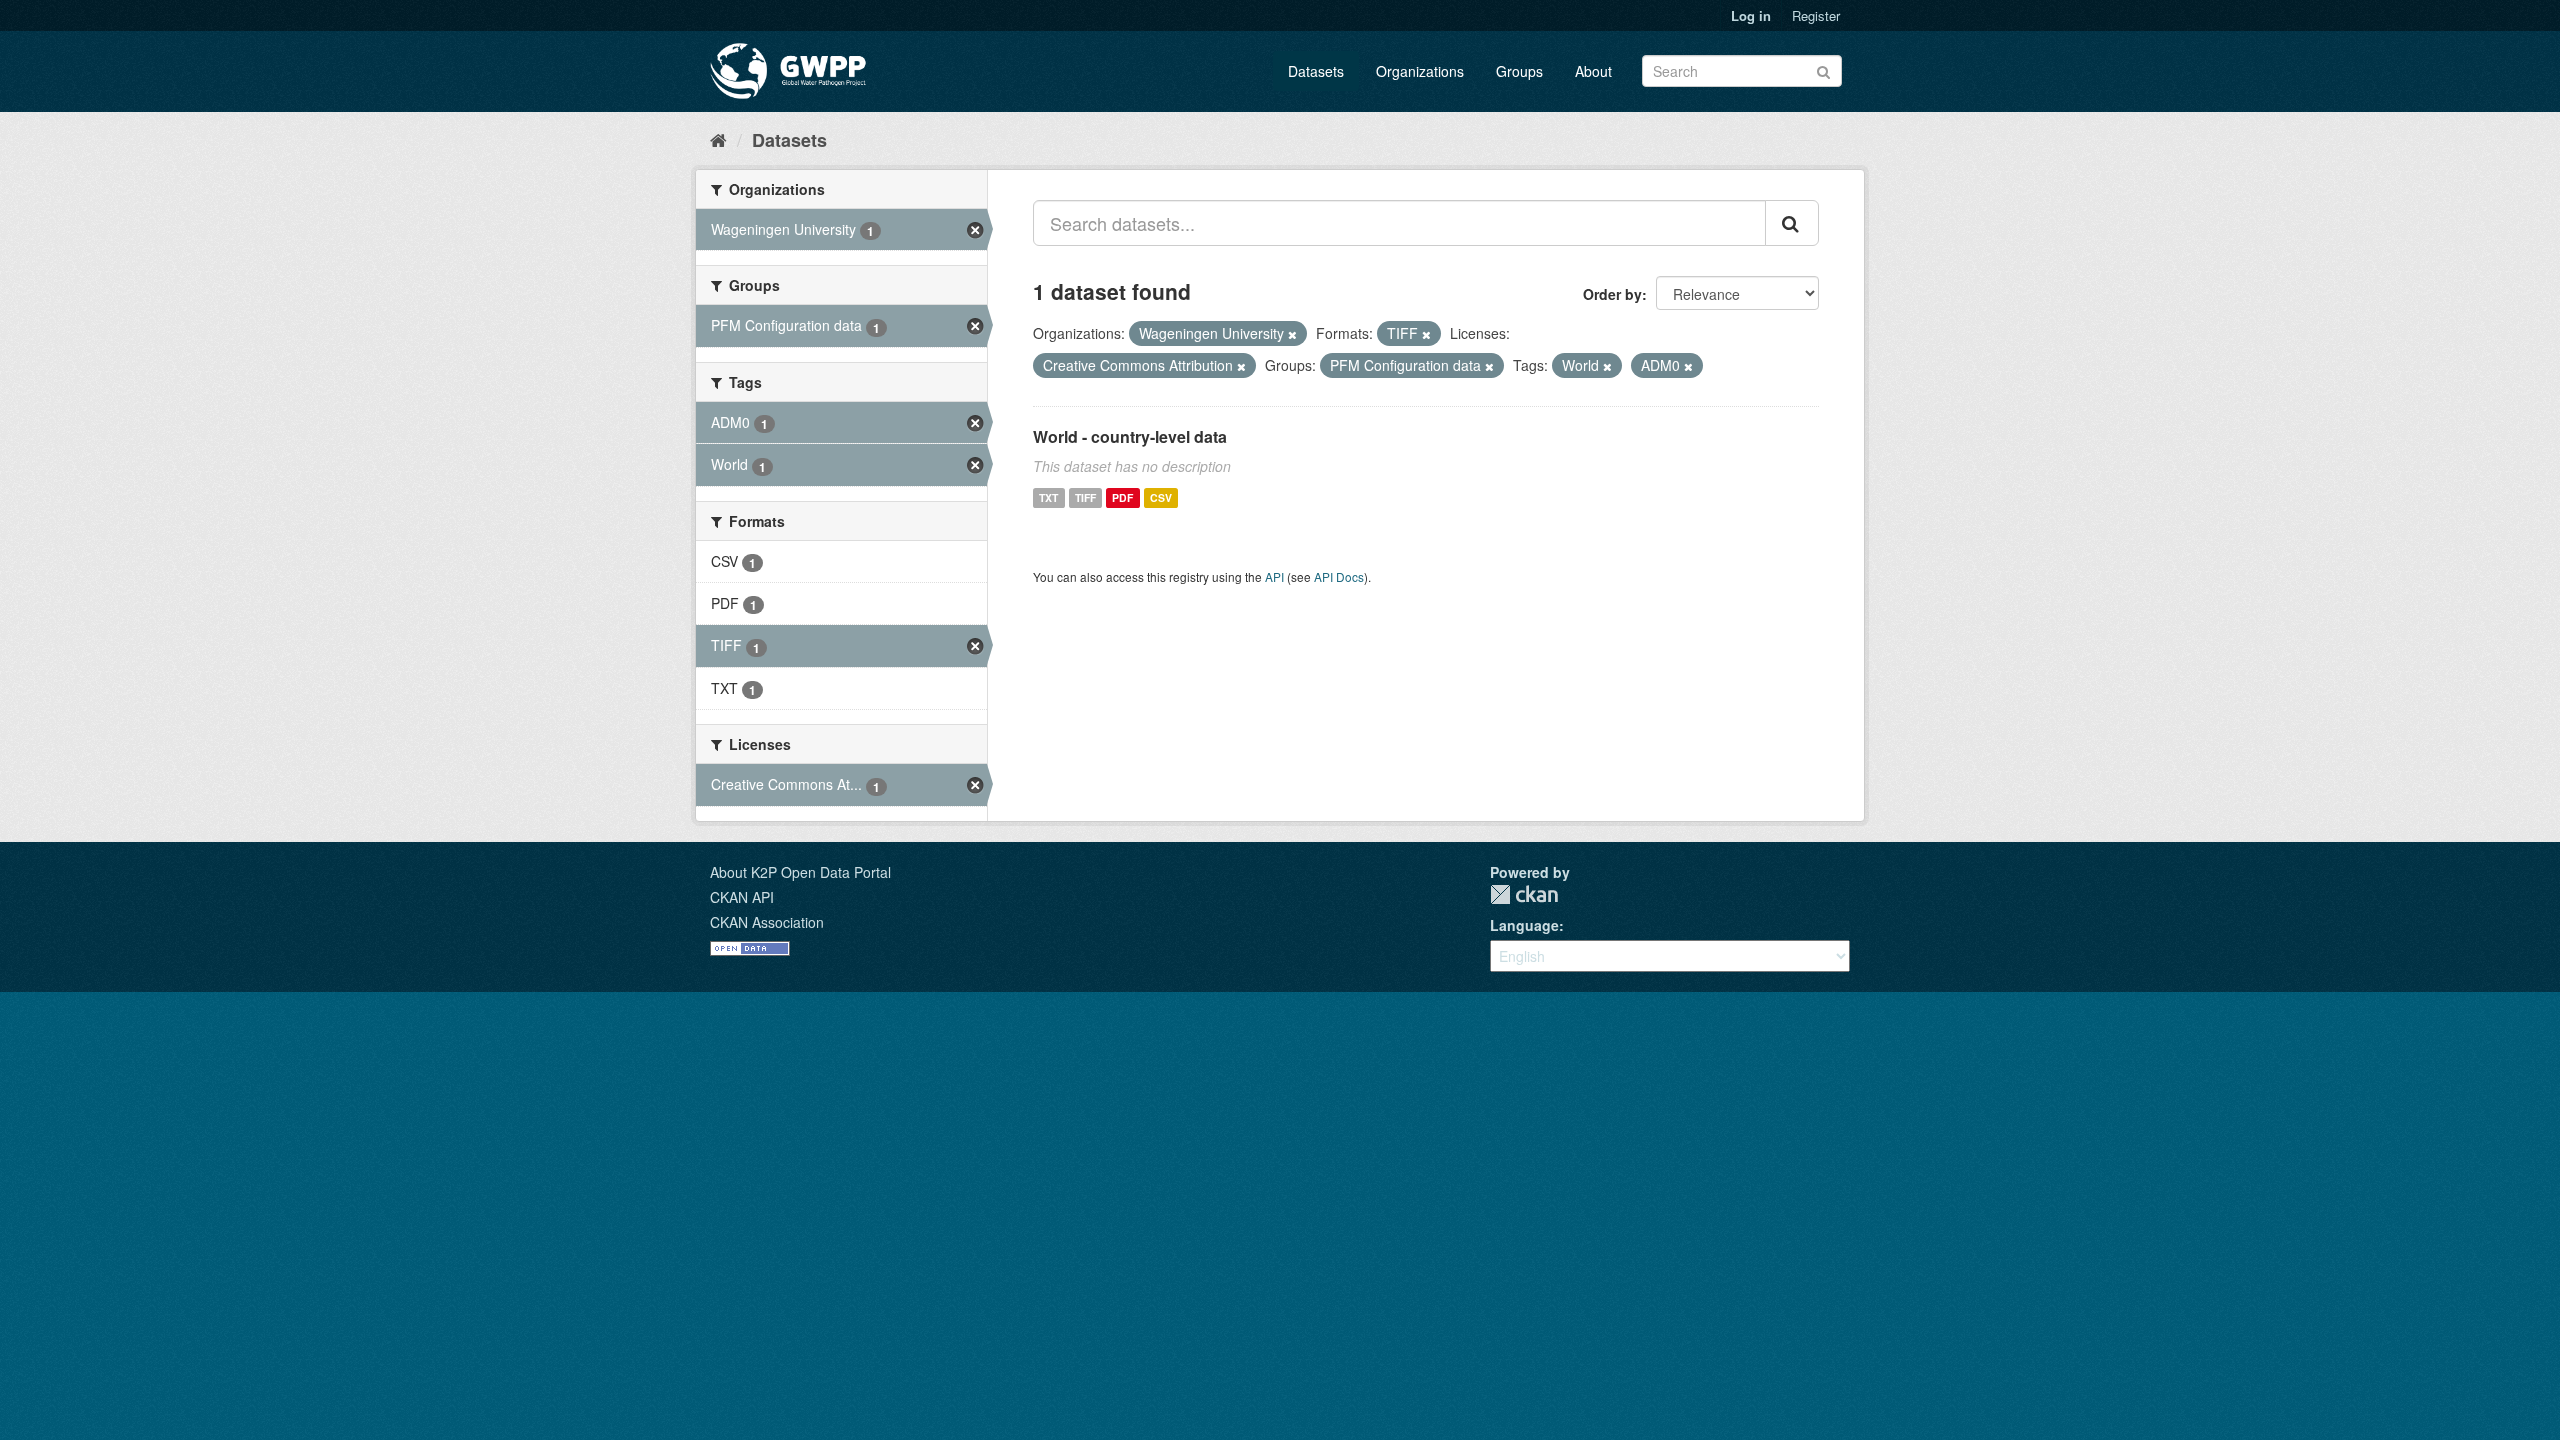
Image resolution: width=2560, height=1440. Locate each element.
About (1593, 71)
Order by (1612, 294)
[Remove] (1292, 334)
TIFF (1085, 497)
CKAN (1524, 894)
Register (1816, 15)
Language (1524, 925)
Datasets (1316, 71)
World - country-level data (1130, 436)
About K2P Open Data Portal (800, 872)
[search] (1792, 223)
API (1274, 576)
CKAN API (742, 897)
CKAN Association (767, 922)
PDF (1122, 497)
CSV (1161, 497)
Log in (1751, 15)
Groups (1519, 71)
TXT (1048, 497)
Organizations (1420, 71)
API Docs (1339, 576)
